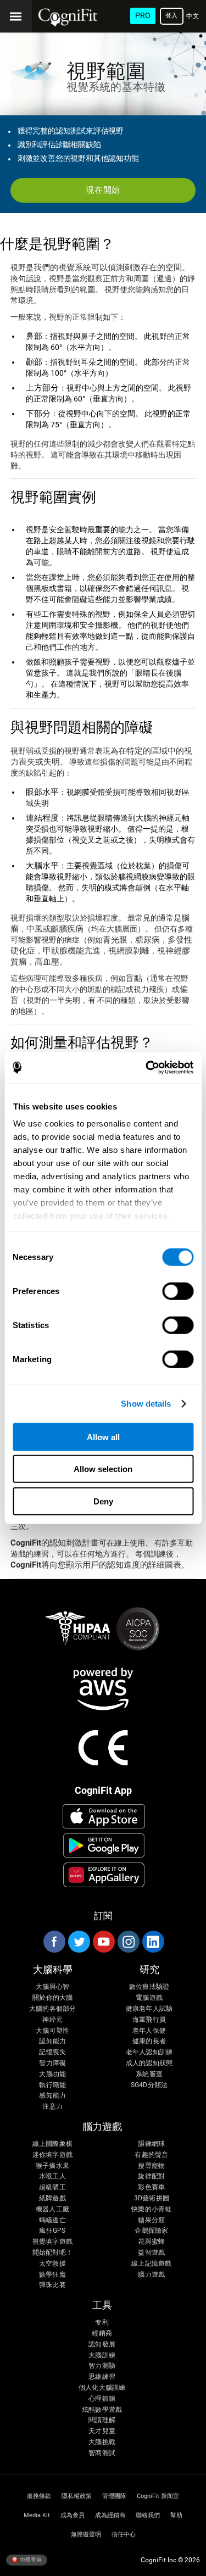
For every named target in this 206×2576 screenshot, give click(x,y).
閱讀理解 (102, 2420)
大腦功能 (52, 2074)
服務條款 (39, 2496)
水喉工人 (52, 2176)
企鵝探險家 (151, 2231)
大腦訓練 (102, 2355)
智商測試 (102, 2453)
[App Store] (104, 1816)
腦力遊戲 (151, 2275)
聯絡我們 (148, 2515)
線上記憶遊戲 (151, 2264)
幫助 (176, 2515)
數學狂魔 (52, 2275)
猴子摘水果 (52, 2166)
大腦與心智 (52, 1987)
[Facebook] (54, 1942)
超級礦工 (52, 2187)
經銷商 (102, 2334)
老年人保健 (149, 2031)
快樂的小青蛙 (151, 2209)
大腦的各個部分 (53, 2009)
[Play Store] (104, 1845)
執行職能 (52, 2085)
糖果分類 (151, 2220)
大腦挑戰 (102, 2442)
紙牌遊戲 (52, 2198)
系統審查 (149, 2074)
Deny (103, 1501)
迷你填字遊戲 (52, 2155)
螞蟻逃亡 (52, 2220)
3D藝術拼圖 (152, 2198)
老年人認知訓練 (149, 2052)
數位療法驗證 (149, 1987)
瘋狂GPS (52, 2231)
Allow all (103, 1437)
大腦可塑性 (52, 2031)
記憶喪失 (52, 2052)
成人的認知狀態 (149, 2063)
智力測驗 (102, 2366)
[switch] (178, 1291)
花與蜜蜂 (151, 2242)
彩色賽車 (151, 2187)
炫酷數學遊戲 (102, 2410)
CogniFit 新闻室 (158, 2496)
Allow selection (103, 1469)
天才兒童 (102, 2431)
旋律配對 (151, 2176)
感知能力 (52, 2096)
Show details (146, 1404)
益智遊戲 (151, 2253)
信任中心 (124, 2535)
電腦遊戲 (149, 1998)
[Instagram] (128, 1942)
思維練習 (102, 2377)
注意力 (52, 2107)
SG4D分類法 (149, 2085)
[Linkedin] (153, 1942)
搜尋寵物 (151, 2166)
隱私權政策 (77, 2496)
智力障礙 (52, 2063)
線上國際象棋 (52, 2144)
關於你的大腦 (52, 1998)
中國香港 (30, 2559)
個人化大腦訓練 (102, 2388)
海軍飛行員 (149, 2020)
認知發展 (102, 2344)
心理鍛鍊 (102, 2399)
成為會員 (73, 2515)
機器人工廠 (52, 2209)
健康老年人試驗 (149, 2009)
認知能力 (52, 2041)
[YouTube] (103, 1942)
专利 (102, 2323)
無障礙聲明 (86, 2535)
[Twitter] (79, 1942)
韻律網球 (151, 2144)
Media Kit (37, 2515)
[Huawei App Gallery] (104, 1875)
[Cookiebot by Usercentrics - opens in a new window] (147, 1068)
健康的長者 (149, 2041)
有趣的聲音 (151, 2155)
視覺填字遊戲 (52, 2242)
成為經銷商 (110, 2515)
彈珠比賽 (52, 2285)
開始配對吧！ (52, 2253)
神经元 (52, 2020)
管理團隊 (114, 2496)
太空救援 (52, 2264)
